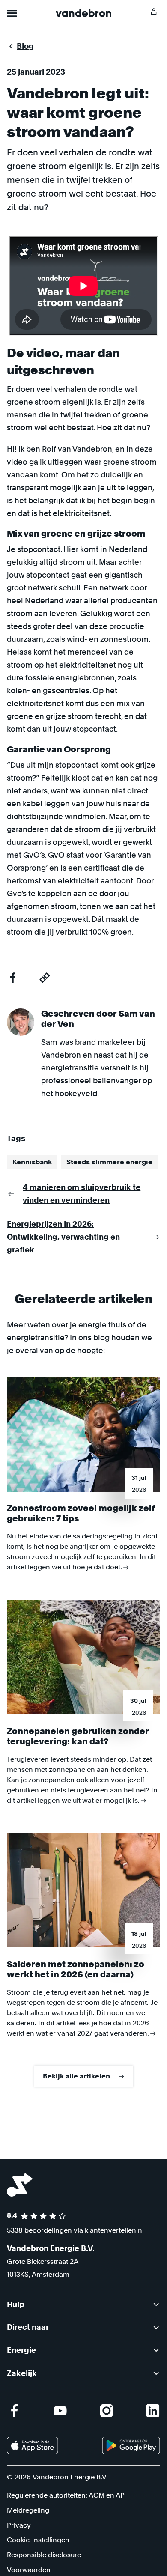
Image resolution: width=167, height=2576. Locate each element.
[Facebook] (14, 2411)
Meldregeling (28, 2510)
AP (120, 2495)
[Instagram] (107, 2411)
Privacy (19, 2525)
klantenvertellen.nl (114, 2230)
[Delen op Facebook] (13, 978)
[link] (33, 2445)
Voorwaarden (29, 2570)
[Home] (83, 13)
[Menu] (12, 13)
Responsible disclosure (44, 2555)
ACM (97, 2495)
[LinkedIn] (153, 2411)
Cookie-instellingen (38, 2540)
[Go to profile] (154, 12)
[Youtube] (60, 2411)
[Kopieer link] (45, 978)
